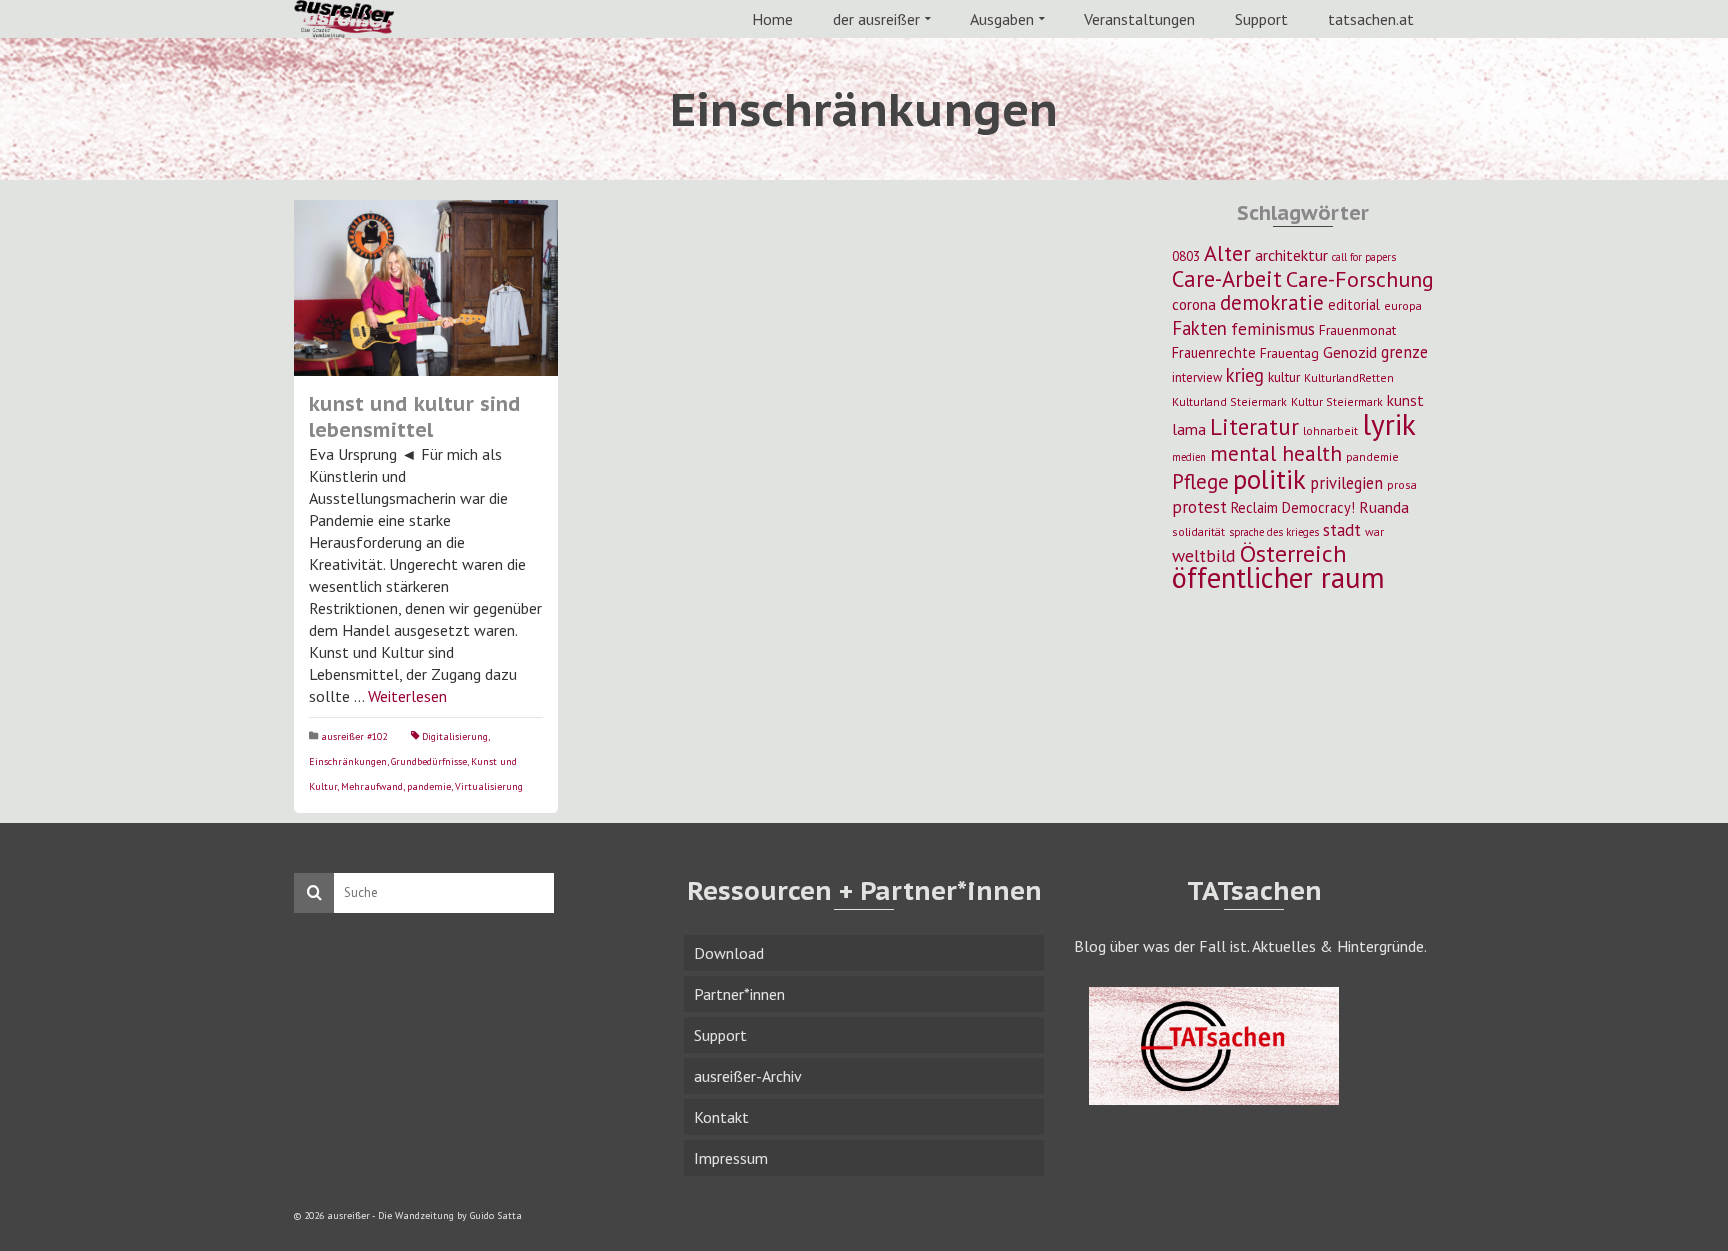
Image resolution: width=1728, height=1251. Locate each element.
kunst (1405, 400)
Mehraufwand (372, 786)
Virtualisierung (489, 786)
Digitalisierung (455, 736)
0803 (1186, 256)
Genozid (1350, 352)
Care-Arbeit (1227, 278)
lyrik (1389, 424)
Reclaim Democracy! (1293, 507)
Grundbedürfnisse (429, 761)
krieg (1245, 375)
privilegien (1346, 483)
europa (1403, 305)
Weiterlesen (407, 696)
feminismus (1273, 328)
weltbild (1204, 555)
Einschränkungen (348, 761)
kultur (1284, 377)
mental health (1276, 453)
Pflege (1200, 481)
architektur (1291, 255)
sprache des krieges (1274, 532)
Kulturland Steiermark (1229, 401)
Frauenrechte (1214, 352)
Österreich (1293, 553)
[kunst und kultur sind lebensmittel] (426, 288)
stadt (1342, 529)
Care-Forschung (1360, 279)
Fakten (1199, 328)
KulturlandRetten (1349, 377)
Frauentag (1289, 353)
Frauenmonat (1357, 330)
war (1374, 531)
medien (1189, 457)
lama (1189, 429)
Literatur (1254, 426)
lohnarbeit (1330, 430)
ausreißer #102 (354, 736)
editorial (1354, 304)
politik (1269, 479)
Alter (1227, 253)
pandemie (429, 786)
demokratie (1272, 302)
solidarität (1198, 531)
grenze (1404, 352)
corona (1194, 304)
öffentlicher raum (1278, 577)
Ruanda (1384, 507)
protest (1199, 506)
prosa (1402, 484)
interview (1197, 377)
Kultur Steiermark (1337, 401)
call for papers (1364, 257)
